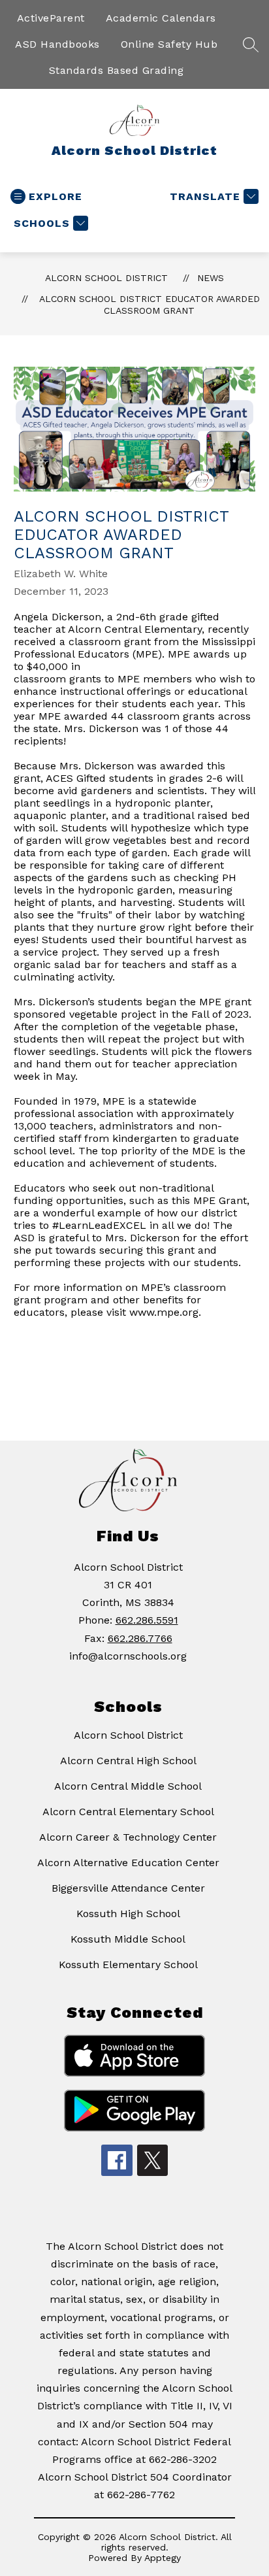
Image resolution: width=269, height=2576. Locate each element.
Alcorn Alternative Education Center (128, 1863)
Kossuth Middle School (128, 1939)
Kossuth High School (128, 1914)
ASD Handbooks (57, 44)
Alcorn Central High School (128, 1761)
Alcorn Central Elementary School (128, 1812)
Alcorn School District (106, 278)
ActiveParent (51, 18)
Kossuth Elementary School (128, 1965)
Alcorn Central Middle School (128, 1786)
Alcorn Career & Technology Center (128, 1837)
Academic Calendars (161, 18)
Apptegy (163, 2558)
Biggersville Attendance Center (128, 1888)
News (211, 278)
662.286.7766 (140, 1638)
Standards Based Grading (117, 70)
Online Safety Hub (169, 44)
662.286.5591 (147, 1620)
